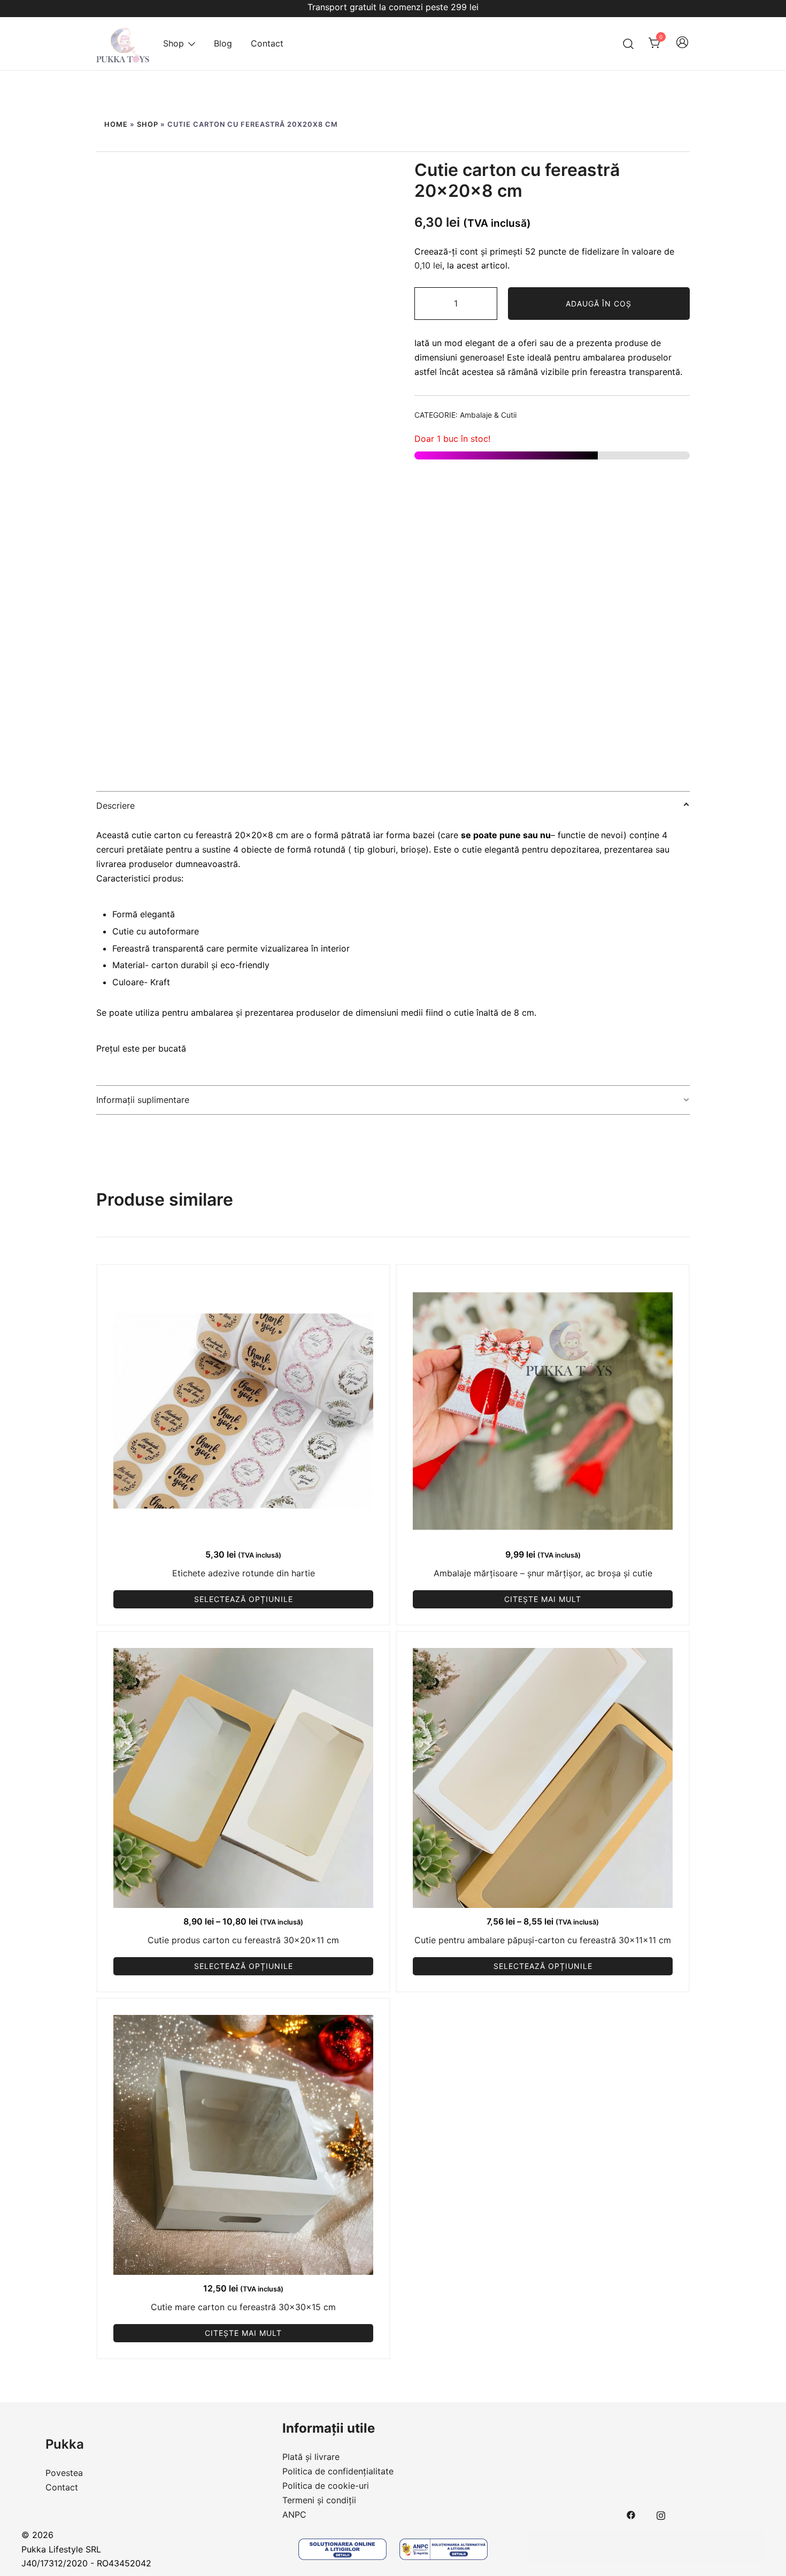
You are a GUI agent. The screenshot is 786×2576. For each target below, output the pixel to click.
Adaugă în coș (599, 304)
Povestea (64, 2473)
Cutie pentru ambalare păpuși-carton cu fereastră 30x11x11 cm (543, 1940)
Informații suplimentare (143, 1100)
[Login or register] (682, 47)
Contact (267, 43)
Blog (223, 43)
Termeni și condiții (319, 2500)
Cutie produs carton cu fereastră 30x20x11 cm (243, 1940)
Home (116, 124)
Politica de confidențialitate (338, 2471)
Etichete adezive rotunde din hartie (244, 1573)
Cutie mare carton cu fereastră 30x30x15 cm (243, 2307)
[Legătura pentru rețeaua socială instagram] (661, 2514)
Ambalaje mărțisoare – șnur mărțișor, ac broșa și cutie (543, 1573)
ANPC (294, 2514)
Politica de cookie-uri (326, 2486)
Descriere (115, 806)
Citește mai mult (543, 1599)
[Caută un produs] (629, 44)
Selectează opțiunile (244, 1599)
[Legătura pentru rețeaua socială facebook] (631, 2514)
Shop (174, 43)
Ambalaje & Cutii (488, 415)
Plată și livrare (311, 2457)
